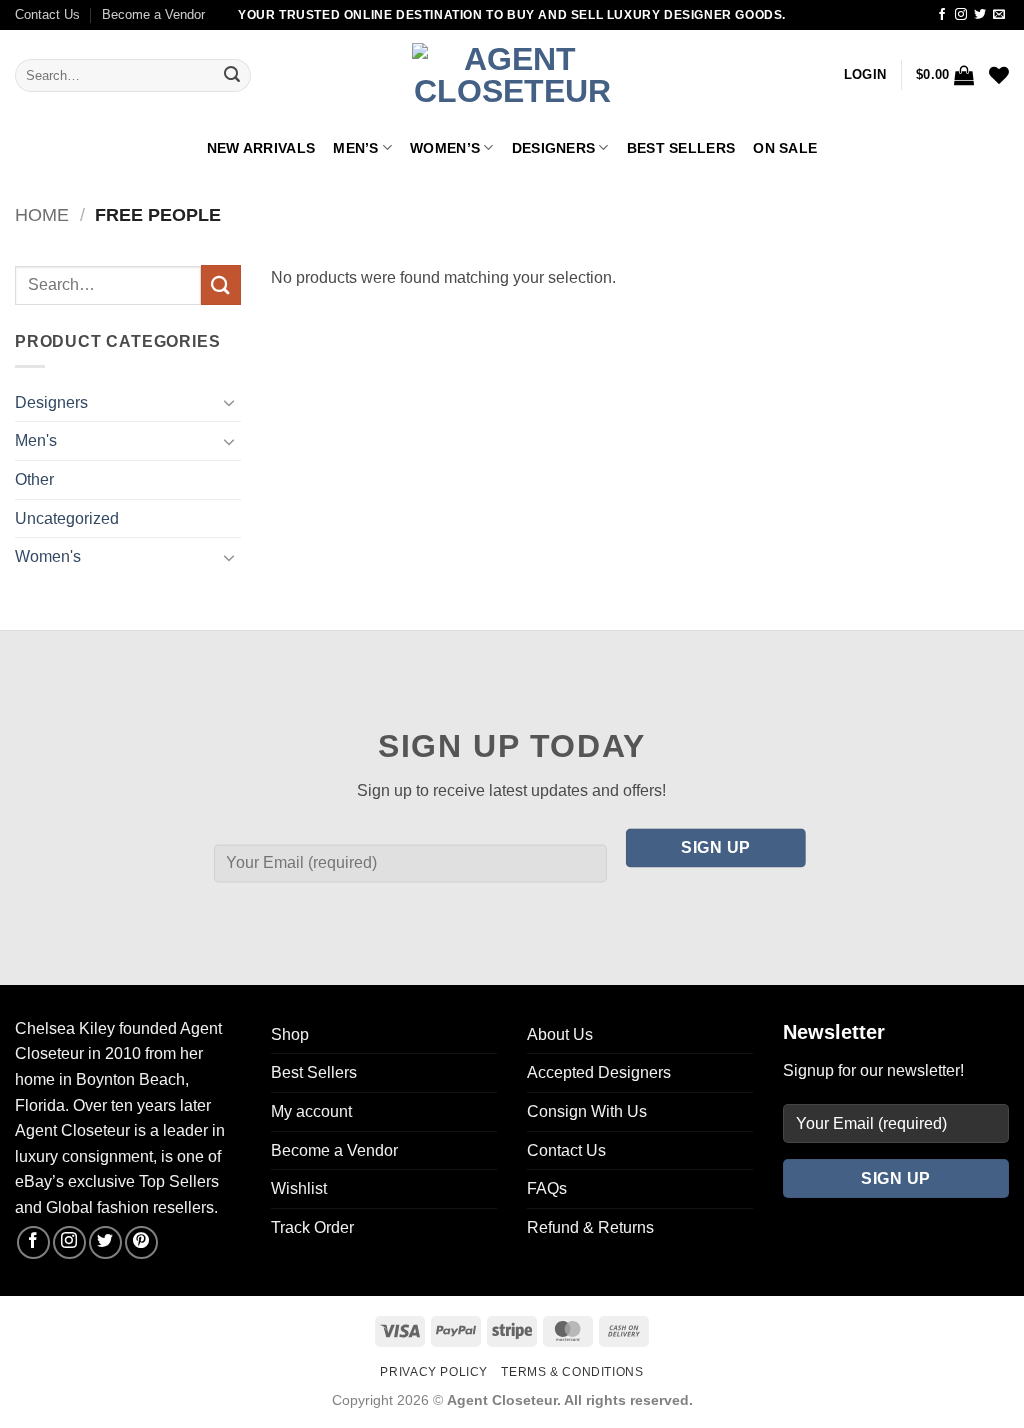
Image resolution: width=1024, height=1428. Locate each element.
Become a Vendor (153, 14)
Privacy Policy (434, 1372)
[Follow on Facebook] (942, 15)
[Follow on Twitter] (980, 15)
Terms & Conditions (572, 1372)
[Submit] (232, 76)
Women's (48, 556)
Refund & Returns (590, 1227)
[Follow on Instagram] (961, 15)
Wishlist (299, 1188)
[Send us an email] (999, 15)
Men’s (355, 148)
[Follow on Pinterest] (141, 1242)
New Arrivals (261, 148)
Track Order (312, 1227)
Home (42, 214)
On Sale (785, 148)
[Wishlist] (999, 75)
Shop (290, 1034)
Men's (36, 440)
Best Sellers (681, 148)
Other (34, 479)
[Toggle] (229, 402)
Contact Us (47, 14)
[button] (865, 75)
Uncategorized (67, 518)
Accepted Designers (599, 1072)
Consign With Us (587, 1111)
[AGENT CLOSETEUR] (512, 76)
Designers (554, 148)
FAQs (547, 1188)
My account (311, 1111)
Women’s (445, 148)
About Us (560, 1034)
